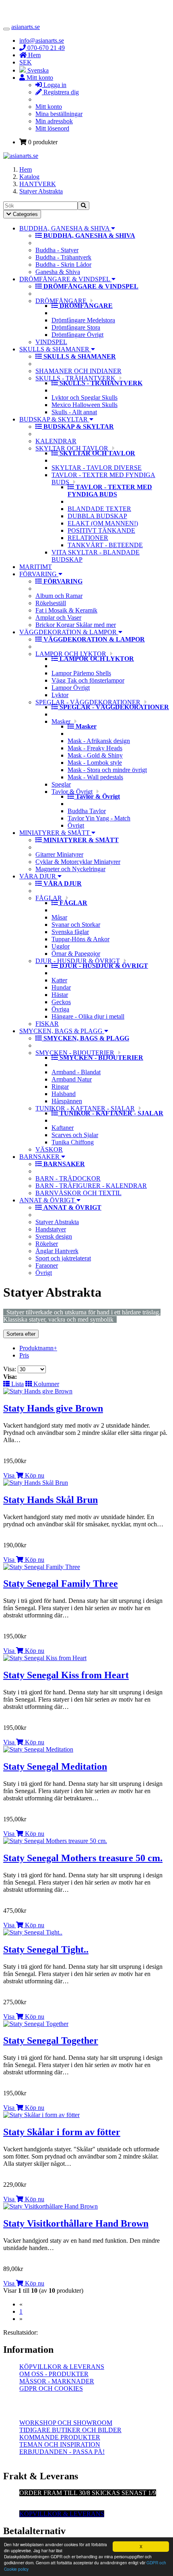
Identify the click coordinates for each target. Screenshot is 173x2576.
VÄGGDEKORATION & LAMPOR (69, 632)
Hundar (61, 987)
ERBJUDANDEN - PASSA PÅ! (62, 2452)
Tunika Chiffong (73, 1142)
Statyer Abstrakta (41, 191)
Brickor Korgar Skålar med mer (76, 625)
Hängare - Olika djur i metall (88, 1016)
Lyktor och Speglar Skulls (84, 398)
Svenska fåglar (70, 932)
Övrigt (76, 825)
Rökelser (47, 1244)
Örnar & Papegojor (76, 954)
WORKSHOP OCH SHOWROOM (66, 2423)
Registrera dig (60, 92)
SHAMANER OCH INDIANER (78, 371)
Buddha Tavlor (87, 811)
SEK (26, 62)
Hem (26, 169)
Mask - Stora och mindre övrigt (107, 770)
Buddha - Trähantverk (63, 257)
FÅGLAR (49, 898)
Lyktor (60, 695)
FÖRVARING (39, 574)
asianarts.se (26, 27)
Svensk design (54, 1236)
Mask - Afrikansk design (99, 741)
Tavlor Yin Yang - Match (99, 818)
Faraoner (47, 1265)
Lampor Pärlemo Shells (81, 673)
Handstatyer (51, 1229)
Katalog (29, 177)
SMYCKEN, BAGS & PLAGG (62, 1031)
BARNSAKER (40, 1157)
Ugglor (61, 946)
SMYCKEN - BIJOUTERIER (75, 1053)
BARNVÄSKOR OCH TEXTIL (78, 1193)
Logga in (54, 85)
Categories (22, 215)
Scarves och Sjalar (75, 1135)
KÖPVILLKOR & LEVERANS (62, 2367)
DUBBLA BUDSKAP (97, 516)
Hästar (60, 995)
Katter (59, 980)
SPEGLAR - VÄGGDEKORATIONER (88, 702)
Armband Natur (72, 1079)
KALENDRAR (56, 441)
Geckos (61, 1002)
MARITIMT (36, 567)
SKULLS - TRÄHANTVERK (75, 378)
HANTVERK (38, 184)
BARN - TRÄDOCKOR (68, 1178)
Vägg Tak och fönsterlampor (88, 680)
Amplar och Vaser (58, 618)
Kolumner (45, 1384)
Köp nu (34, 1475)
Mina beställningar (59, 114)
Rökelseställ (51, 603)
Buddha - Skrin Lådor (63, 265)
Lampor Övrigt (71, 688)
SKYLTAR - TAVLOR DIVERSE (97, 468)
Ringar (60, 1087)
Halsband (64, 1094)
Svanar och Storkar (76, 925)
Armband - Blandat (76, 1072)
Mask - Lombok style (95, 763)
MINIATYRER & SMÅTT (55, 833)
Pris (24, 1355)
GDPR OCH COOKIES (51, 2388)
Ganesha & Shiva (58, 272)
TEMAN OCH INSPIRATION (60, 2444)
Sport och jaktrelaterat (63, 1258)
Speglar (61, 784)
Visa (9, 1475)
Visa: (10, 1369)
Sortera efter (21, 1334)
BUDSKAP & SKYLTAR (54, 419)
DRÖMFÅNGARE (61, 301)
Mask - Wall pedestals (95, 777)
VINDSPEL (51, 342)
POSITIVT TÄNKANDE (101, 530)
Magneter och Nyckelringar (70, 869)
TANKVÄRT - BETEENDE (105, 545)
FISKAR (47, 1024)
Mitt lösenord (52, 128)
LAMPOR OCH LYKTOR (71, 654)
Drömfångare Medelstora (83, 320)
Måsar (59, 917)
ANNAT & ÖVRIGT (48, 1200)
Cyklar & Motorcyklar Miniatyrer (78, 862)
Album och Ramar (59, 596)
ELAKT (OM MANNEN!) (103, 523)
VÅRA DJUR (38, 876)
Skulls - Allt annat (74, 412)
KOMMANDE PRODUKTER (60, 2437)
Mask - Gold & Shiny (95, 755)
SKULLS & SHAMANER (55, 349)
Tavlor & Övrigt (72, 792)
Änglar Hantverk (57, 1251)
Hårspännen (67, 1101)
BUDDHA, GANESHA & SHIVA (65, 228)
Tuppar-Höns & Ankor (80, 939)
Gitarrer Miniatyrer (59, 854)
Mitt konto (49, 107)
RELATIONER (88, 538)
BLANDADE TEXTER (99, 509)
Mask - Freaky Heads (95, 748)
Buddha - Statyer (57, 250)
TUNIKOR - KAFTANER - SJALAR (85, 1108)
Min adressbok (54, 121)
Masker (61, 721)
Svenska (37, 70)
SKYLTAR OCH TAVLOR (72, 448)
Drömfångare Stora (76, 327)
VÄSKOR (49, 1149)
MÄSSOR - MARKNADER (57, 2381)
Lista (17, 1384)
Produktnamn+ (38, 1348)
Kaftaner (63, 1128)
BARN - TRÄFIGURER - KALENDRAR (91, 1186)
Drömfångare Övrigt (77, 335)
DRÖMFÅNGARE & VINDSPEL (65, 279)
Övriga (60, 1009)
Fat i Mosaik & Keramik (66, 610)
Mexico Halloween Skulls (84, 405)
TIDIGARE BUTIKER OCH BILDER (70, 2430)
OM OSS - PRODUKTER (54, 2374)
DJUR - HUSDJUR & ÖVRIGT (78, 961)
